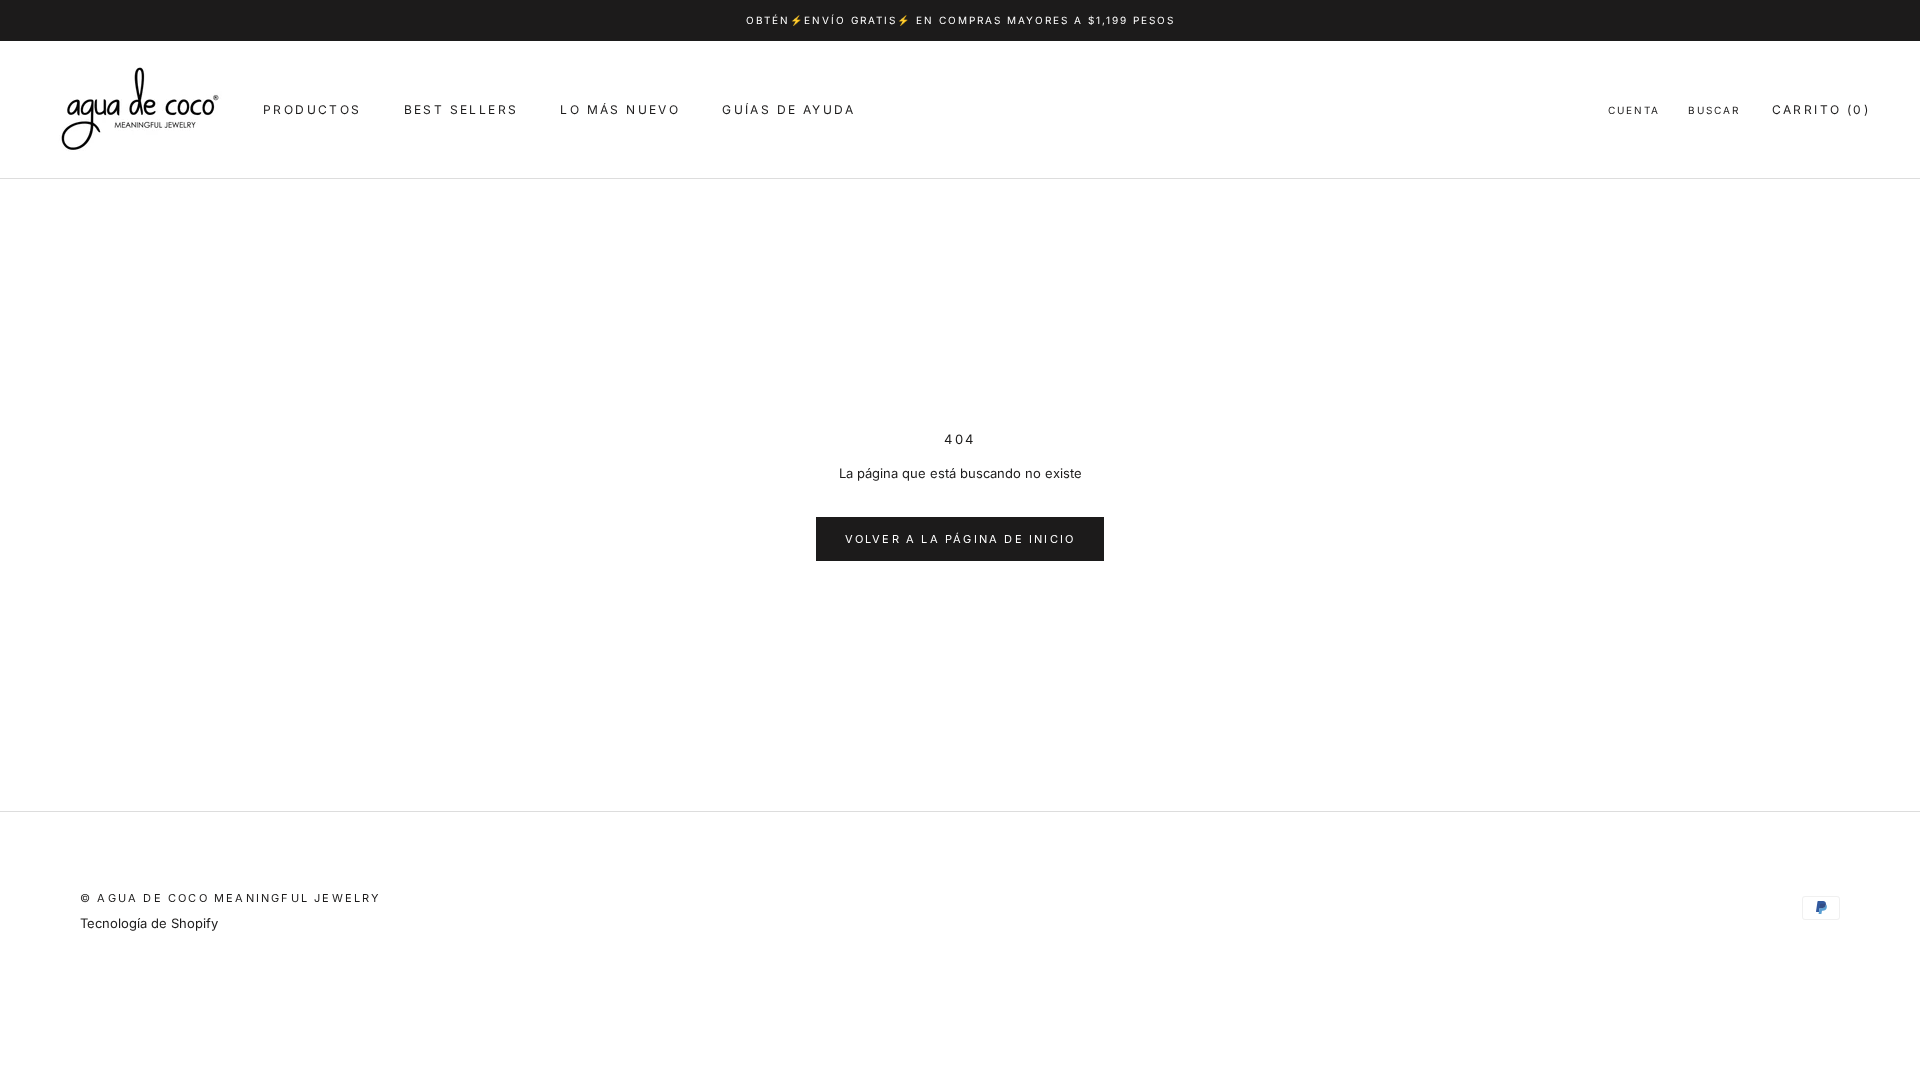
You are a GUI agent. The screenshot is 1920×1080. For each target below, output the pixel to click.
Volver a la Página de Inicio (960, 539)
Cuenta (1634, 110)
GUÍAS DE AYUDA (789, 109)
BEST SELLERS (461, 109)
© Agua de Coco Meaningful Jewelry (230, 898)
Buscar (1714, 110)
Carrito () (1821, 109)
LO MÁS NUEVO (620, 109)
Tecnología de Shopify (149, 923)
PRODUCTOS (312, 109)
